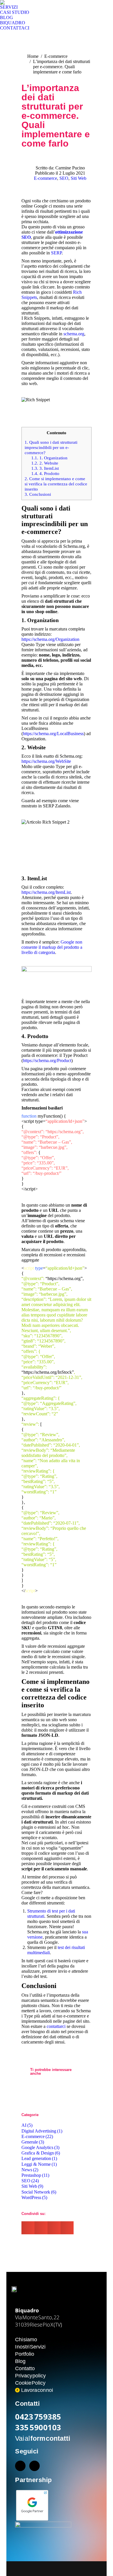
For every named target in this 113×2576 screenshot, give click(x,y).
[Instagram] (34, 2466)
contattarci (56, 2026)
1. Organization (49, 458)
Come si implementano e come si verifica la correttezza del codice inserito (56, 484)
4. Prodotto (45, 473)
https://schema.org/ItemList (46, 892)
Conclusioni (38, 494)
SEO (64, 178)
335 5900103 (38, 2427)
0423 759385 (38, 2417)
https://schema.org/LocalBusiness (53, 734)
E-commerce (45, 178)
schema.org (74, 334)
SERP (56, 253)
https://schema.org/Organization (50, 639)
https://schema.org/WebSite (46, 761)
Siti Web (79, 178)
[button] (28, 2228)
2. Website (45, 463)
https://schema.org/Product (47, 1060)
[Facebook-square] (20, 2466)
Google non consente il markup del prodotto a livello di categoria (52, 947)
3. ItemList (45, 468)
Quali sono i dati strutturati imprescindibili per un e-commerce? (51, 447)
